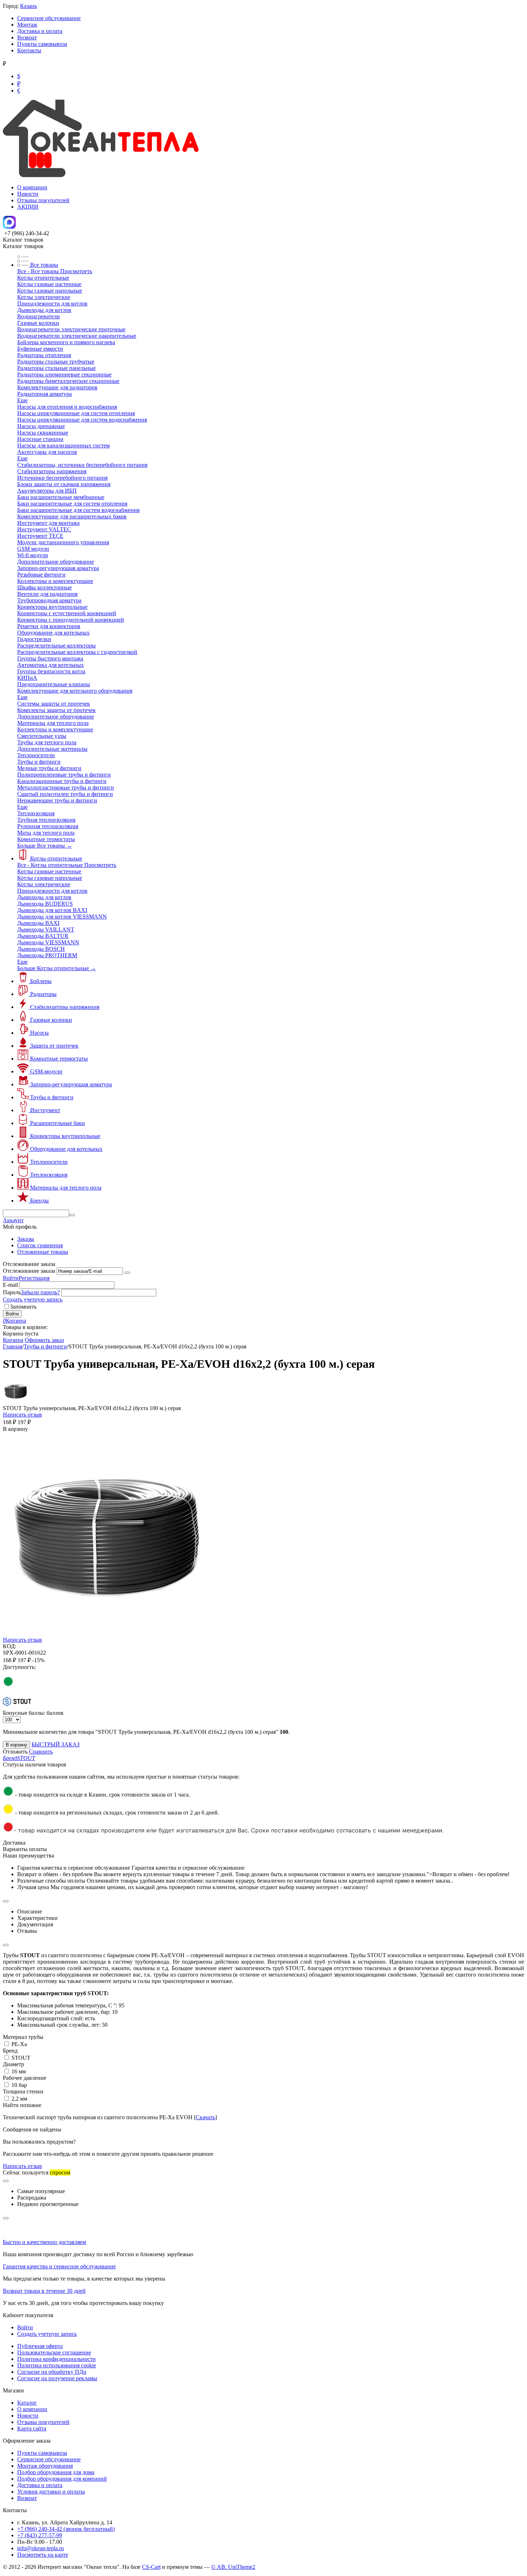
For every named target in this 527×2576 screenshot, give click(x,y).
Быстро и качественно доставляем (44, 2242)
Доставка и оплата (40, 31)
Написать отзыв (22, 1415)
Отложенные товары (43, 1252)
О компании (32, 187)
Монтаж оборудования (45, 2466)
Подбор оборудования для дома (56, 2472)
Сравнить (41, 1752)
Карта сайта (32, 2428)
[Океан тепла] (101, 175)
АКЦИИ (28, 207)
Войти (11, 1278)
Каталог (27, 2403)
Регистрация (34, 1278)
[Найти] (72, 1215)
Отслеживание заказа (29, 1271)
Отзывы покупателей (43, 200)
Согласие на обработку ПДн (52, 2372)
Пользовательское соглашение (54, 2352)
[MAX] (9, 227)
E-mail (10, 1285)
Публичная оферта (40, 2346)
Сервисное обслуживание (49, 18)
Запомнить (23, 1307)
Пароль (12, 1292)
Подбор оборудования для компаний (62, 2479)
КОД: (10, 1646)
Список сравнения (40, 1245)
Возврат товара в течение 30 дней (44, 2291)
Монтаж (27, 25)
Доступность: (19, 1667)
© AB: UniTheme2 (233, 2567)
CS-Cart (151, 2567)
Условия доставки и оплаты (51, 2492)
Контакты (29, 50)
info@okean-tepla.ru (41, 2548)
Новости (28, 194)
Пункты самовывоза (42, 44)
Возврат (27, 37)
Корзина (13, 1340)
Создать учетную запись (33, 1299)
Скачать (205, 2117)
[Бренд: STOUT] (17, 1706)
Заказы (26, 1239)
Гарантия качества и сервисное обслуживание (59, 2266)
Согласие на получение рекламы (57, 2378)
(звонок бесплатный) (66, 2529)
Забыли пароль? (40, 1292)
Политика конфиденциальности (56, 2359)
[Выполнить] (127, 1273)
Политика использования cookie (57, 2365)
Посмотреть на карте (43, 2555)
